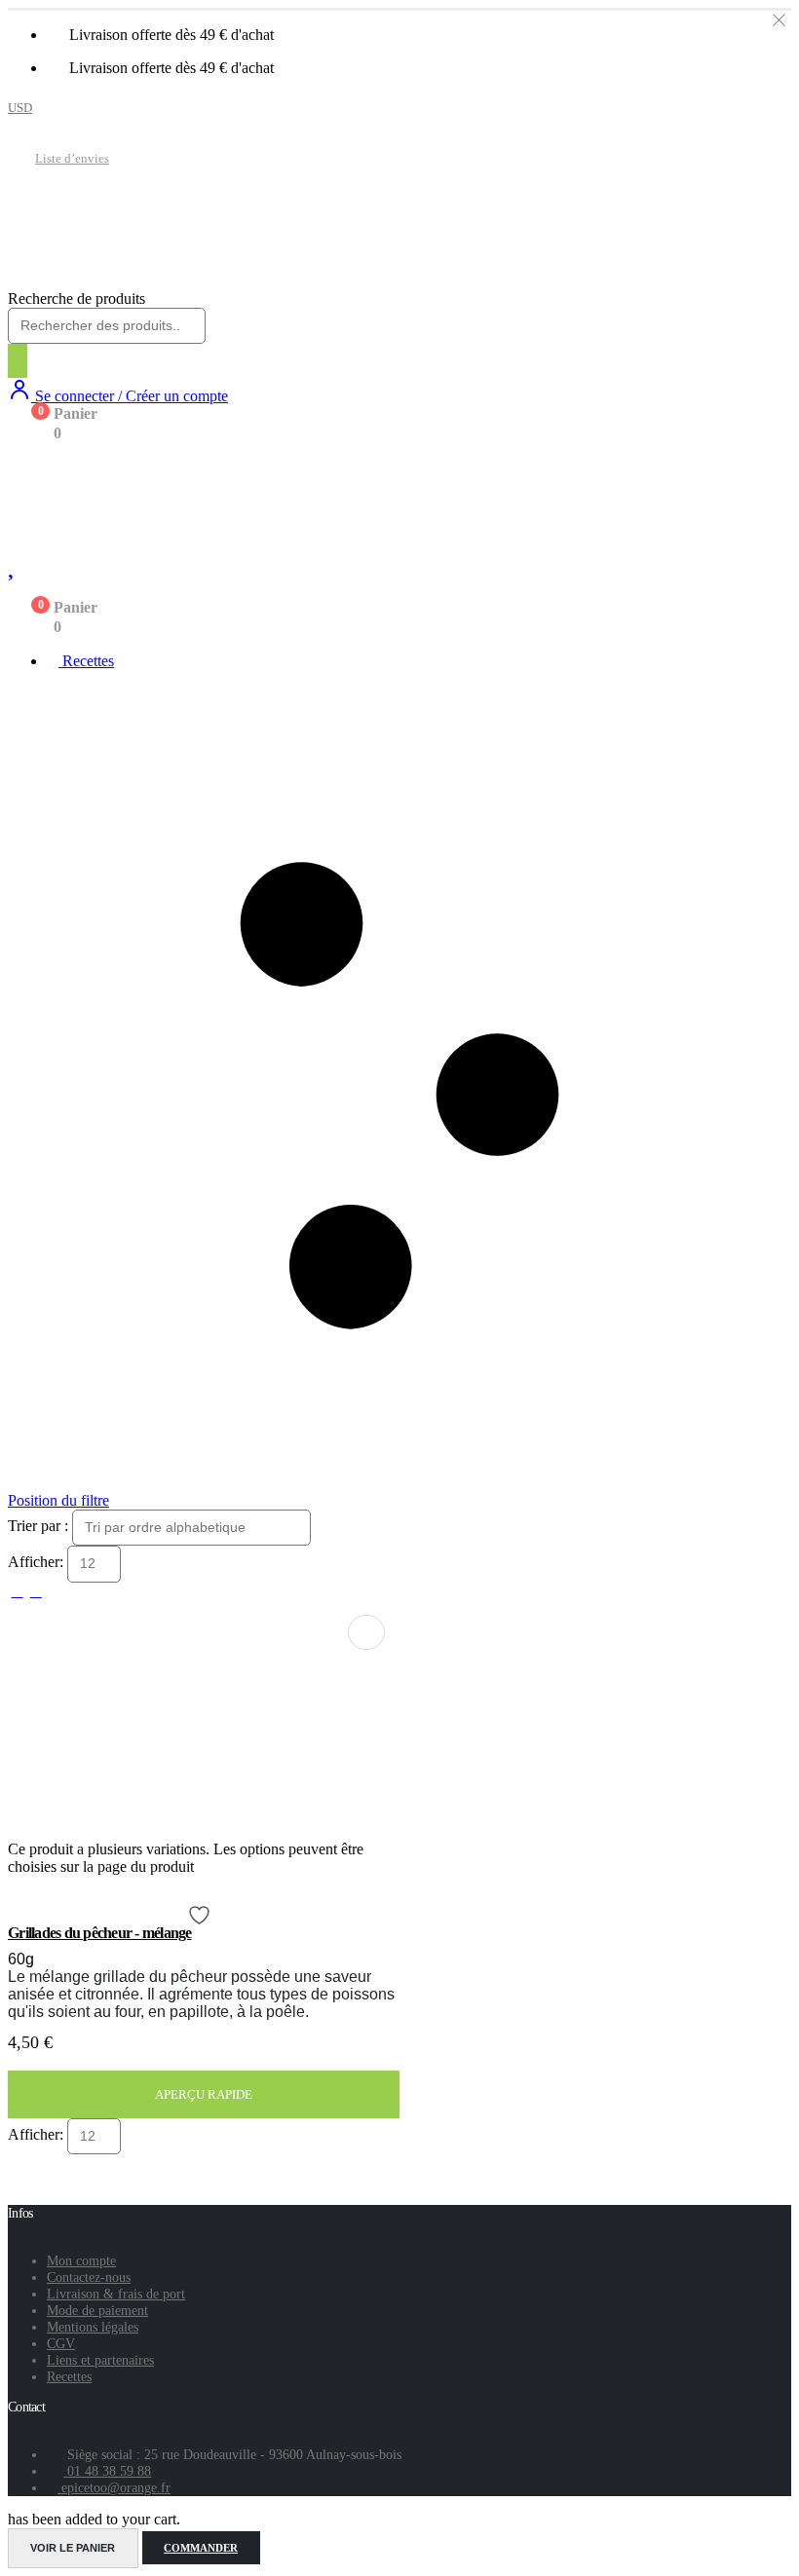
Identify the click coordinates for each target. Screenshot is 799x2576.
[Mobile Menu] (22, 467)
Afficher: (38, 1563)
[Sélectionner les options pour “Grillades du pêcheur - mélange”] (366, 1632)
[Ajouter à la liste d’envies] (202, 1915)
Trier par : (40, 1526)
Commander (201, 2548)
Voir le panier (73, 2548)
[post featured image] (147, 1831)
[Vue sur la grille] (17, 1591)
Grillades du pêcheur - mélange (100, 1933)
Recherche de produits (76, 299)
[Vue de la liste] (36, 1591)
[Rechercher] (18, 361)
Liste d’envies (72, 159)
